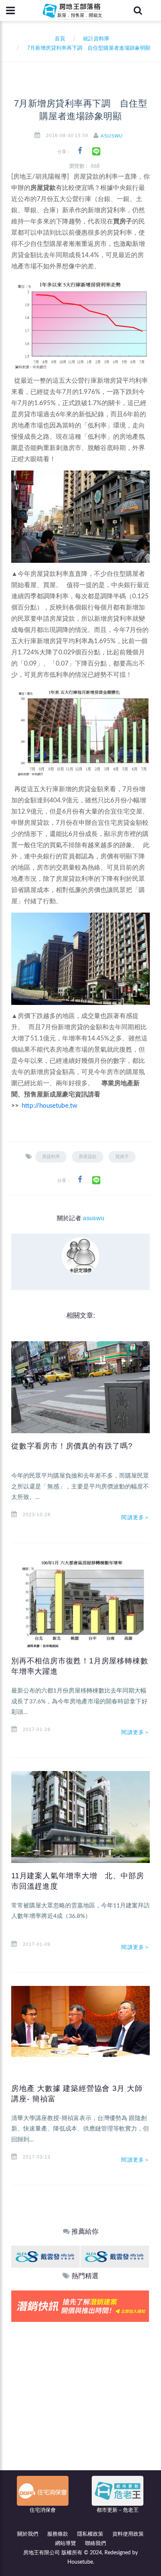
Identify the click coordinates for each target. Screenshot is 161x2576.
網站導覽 (66, 2543)
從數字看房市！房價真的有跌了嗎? (72, 1446)
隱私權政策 (90, 2534)
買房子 (122, 1157)
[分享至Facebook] (80, 151)
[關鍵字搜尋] (138, 10)
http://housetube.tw (49, 1106)
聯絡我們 (95, 2543)
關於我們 (28, 2534)
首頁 (58, 39)
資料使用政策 (128, 2534)
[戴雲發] (45, 2256)
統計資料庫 (96, 39)
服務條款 (58, 2534)
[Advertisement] (80, 2406)
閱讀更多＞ (136, 1517)
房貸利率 (51, 1157)
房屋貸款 (88, 1157)
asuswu (112, 136)
